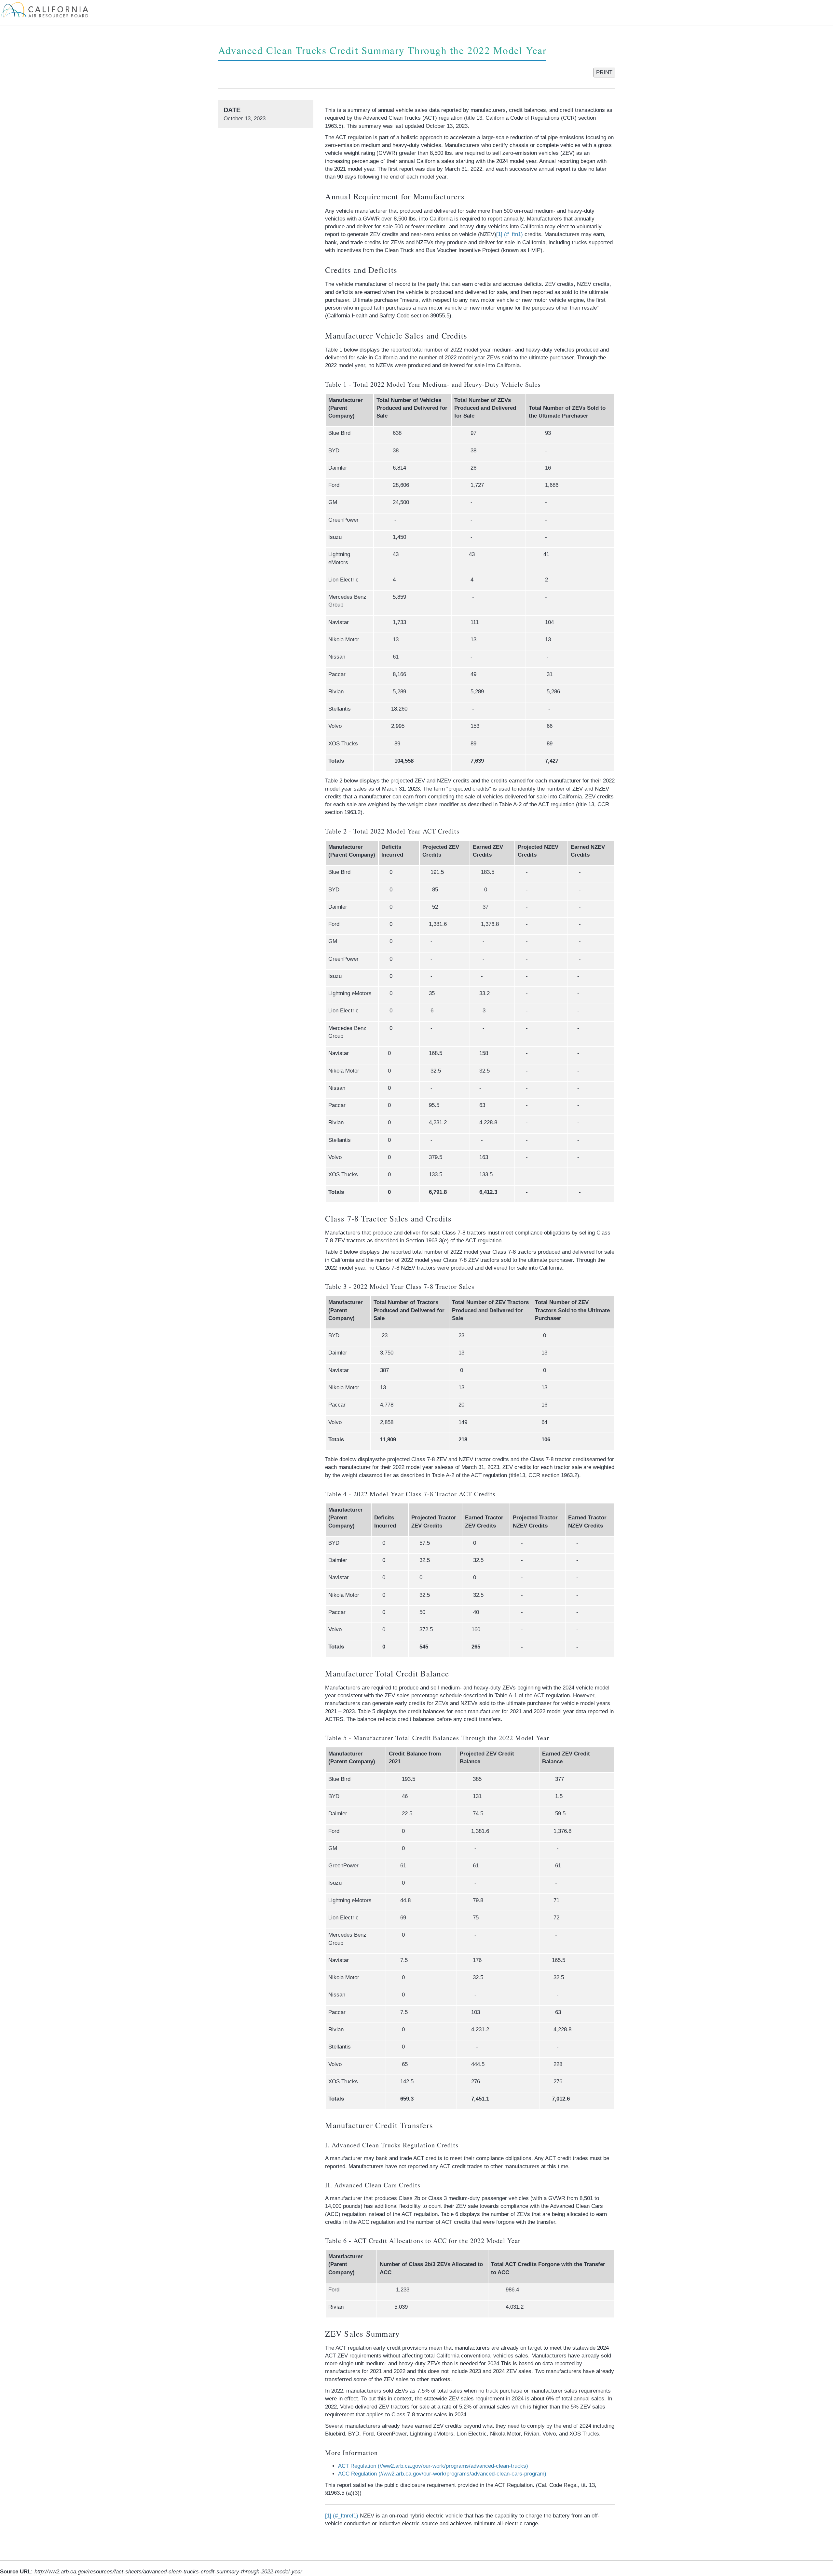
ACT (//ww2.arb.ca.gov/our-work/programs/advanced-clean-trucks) (433, 2466)
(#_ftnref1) (342, 2516)
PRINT (604, 72)
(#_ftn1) (510, 234)
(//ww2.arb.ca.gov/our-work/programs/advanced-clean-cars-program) (442, 2474)
